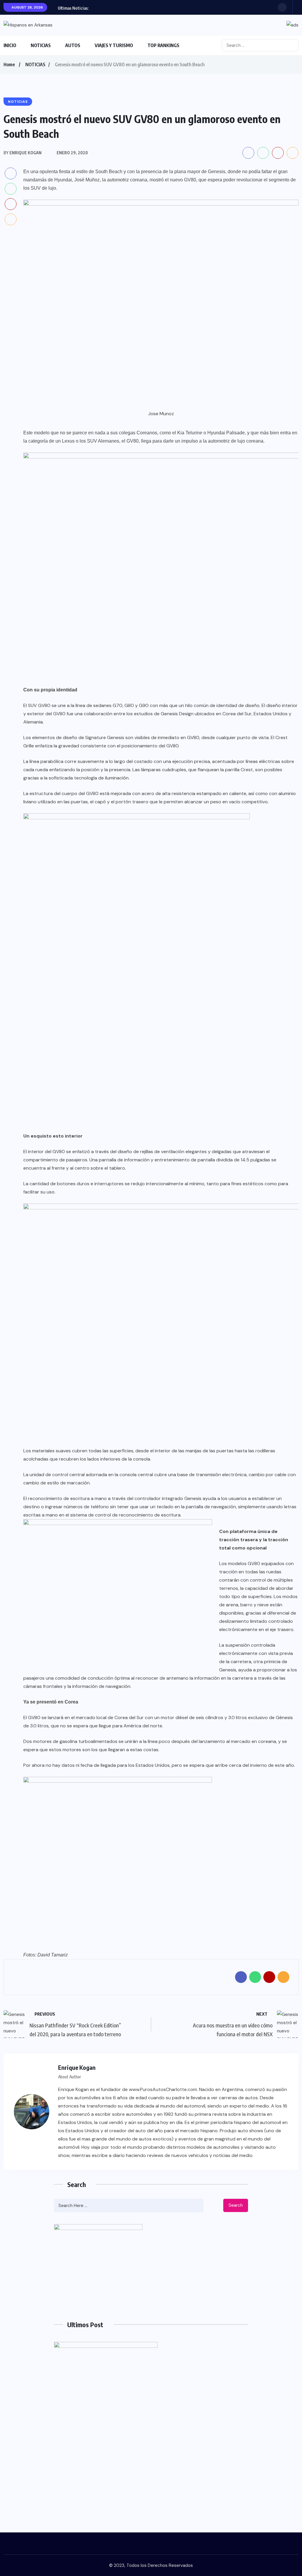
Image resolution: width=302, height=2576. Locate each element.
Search (236, 2205)
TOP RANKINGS (163, 45)
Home (9, 64)
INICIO (10, 45)
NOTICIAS (41, 45)
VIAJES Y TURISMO (114, 45)
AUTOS (73, 45)
